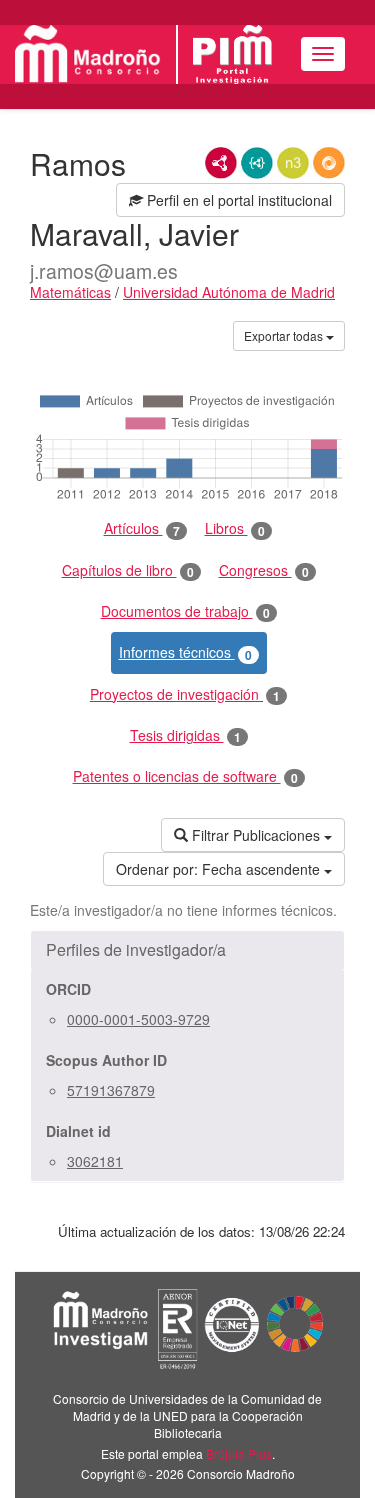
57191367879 (111, 1090)
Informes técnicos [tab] (185, 652)
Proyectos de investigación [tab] (185, 694)
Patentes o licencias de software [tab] (185, 776)
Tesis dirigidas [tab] (185, 735)
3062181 (95, 1161)
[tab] (187, 950)
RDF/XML (221, 163)
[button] (187, 950)
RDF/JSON (329, 163)
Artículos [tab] (142, 528)
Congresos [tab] (264, 570)
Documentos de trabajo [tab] (185, 611)
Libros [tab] (235, 528)
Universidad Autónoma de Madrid (229, 292)
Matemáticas (70, 292)
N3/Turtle (293, 163)
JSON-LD (257, 163)
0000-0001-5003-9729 (138, 1019)
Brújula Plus (239, 1453)
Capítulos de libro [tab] (128, 570)
